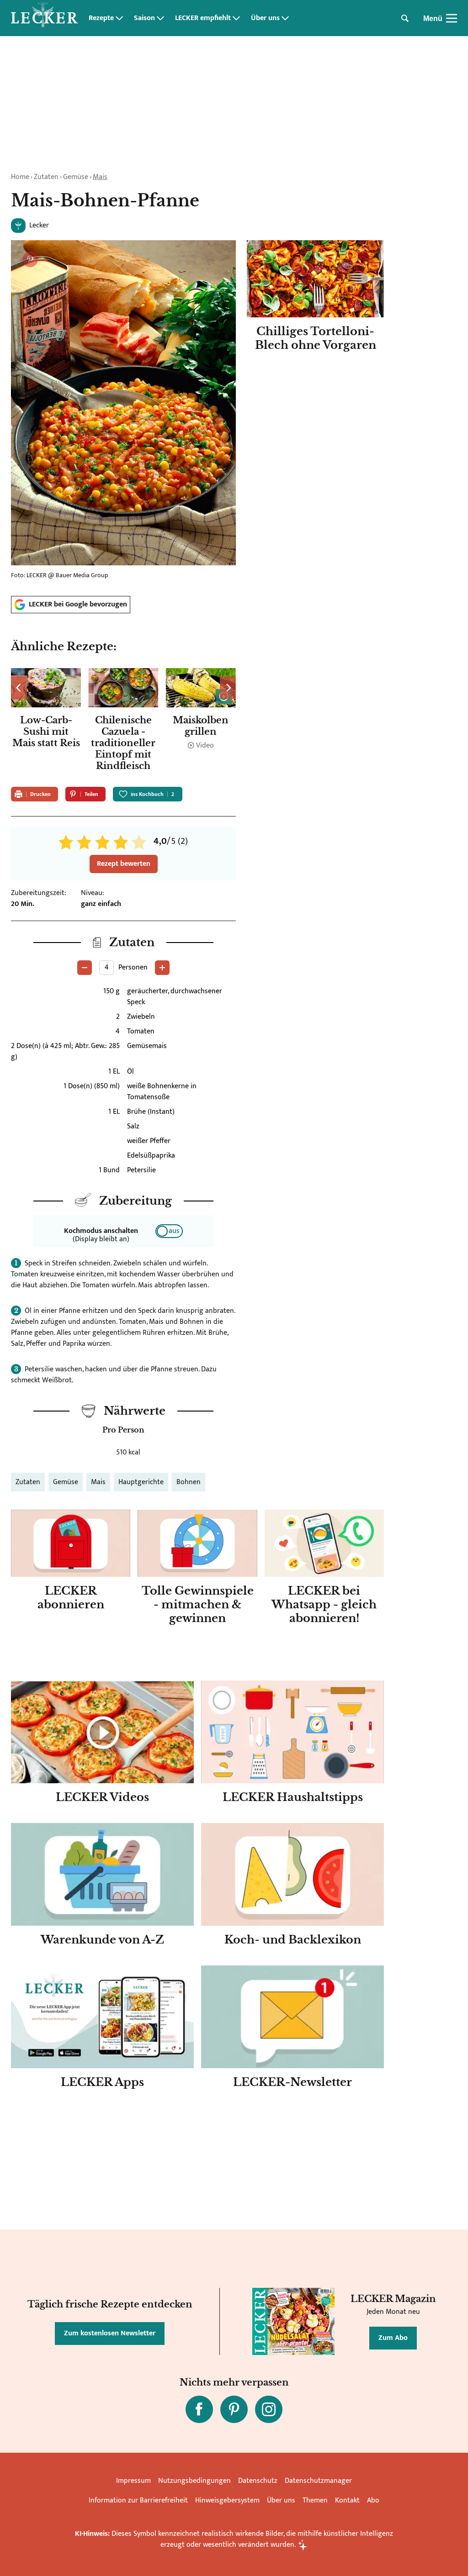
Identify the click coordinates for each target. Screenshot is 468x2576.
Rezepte (101, 18)
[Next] (228, 688)
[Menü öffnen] (452, 18)
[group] (123, 722)
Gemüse (76, 177)
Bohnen (189, 1482)
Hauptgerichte (141, 1482)
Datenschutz (258, 2481)
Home (20, 177)
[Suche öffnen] (405, 18)
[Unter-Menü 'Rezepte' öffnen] (119, 18)
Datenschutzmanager (318, 2481)
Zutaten (46, 177)
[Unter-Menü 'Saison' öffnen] (160, 18)
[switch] (169, 1231)
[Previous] (19, 688)
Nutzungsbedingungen (194, 2481)
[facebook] (199, 2409)
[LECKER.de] (44, 18)
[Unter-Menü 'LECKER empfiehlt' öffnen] (236, 18)
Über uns (265, 18)
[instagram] (269, 2409)
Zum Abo (393, 2338)
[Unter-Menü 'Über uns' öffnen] (285, 18)
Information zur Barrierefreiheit (138, 2500)
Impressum (133, 2481)
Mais (100, 177)
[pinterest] (234, 2409)
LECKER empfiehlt (203, 18)
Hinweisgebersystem (227, 2500)
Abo (373, 2500)
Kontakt (347, 2500)
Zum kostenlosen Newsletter (110, 2333)
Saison (144, 18)
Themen (315, 2500)
